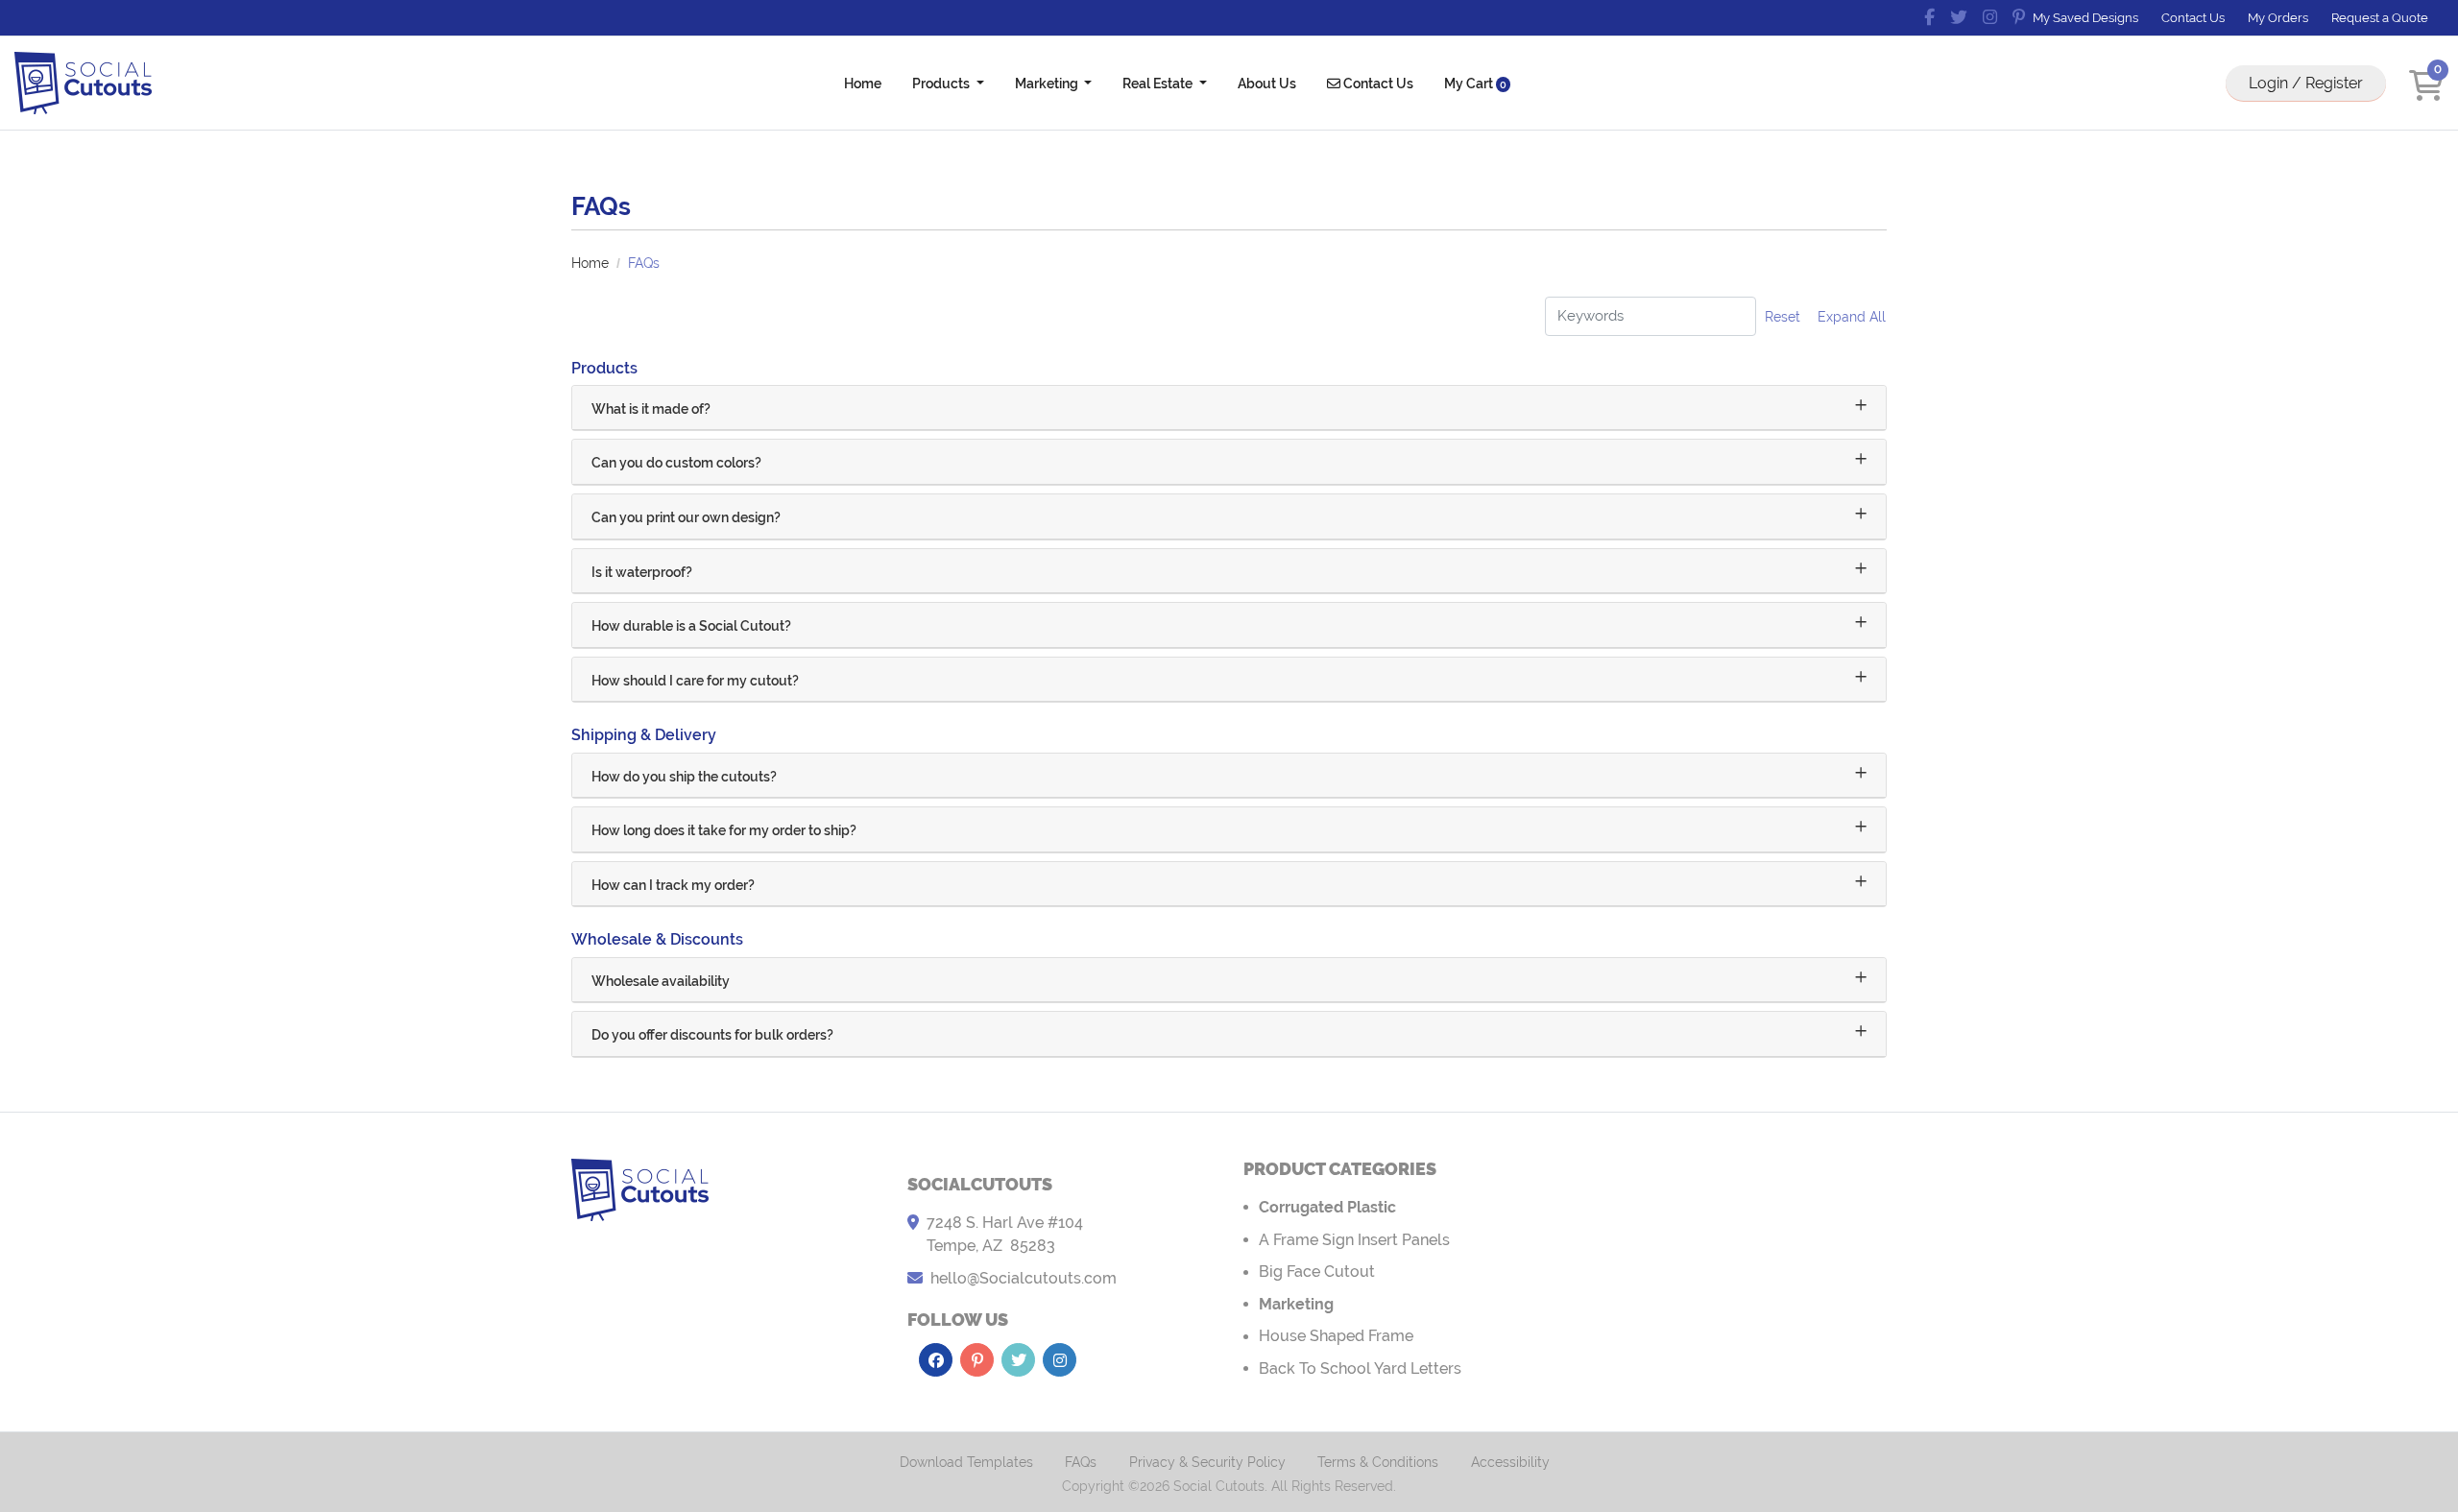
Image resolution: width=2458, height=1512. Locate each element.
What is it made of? (651, 409)
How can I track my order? (673, 885)
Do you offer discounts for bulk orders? (712, 1035)
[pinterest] (2019, 17)
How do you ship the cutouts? (684, 777)
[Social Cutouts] (83, 83)
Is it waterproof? (642, 572)
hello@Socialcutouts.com (1024, 1278)
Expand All (1852, 317)
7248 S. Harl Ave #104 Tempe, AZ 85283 (1005, 1234)
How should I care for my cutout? (695, 681)
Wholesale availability (661, 981)
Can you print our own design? (686, 517)
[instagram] (1990, 17)
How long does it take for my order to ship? (724, 830)
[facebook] (1929, 17)
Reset (1783, 317)
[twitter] (1959, 17)
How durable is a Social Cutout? (691, 626)
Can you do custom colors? (676, 463)
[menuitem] (863, 83)
